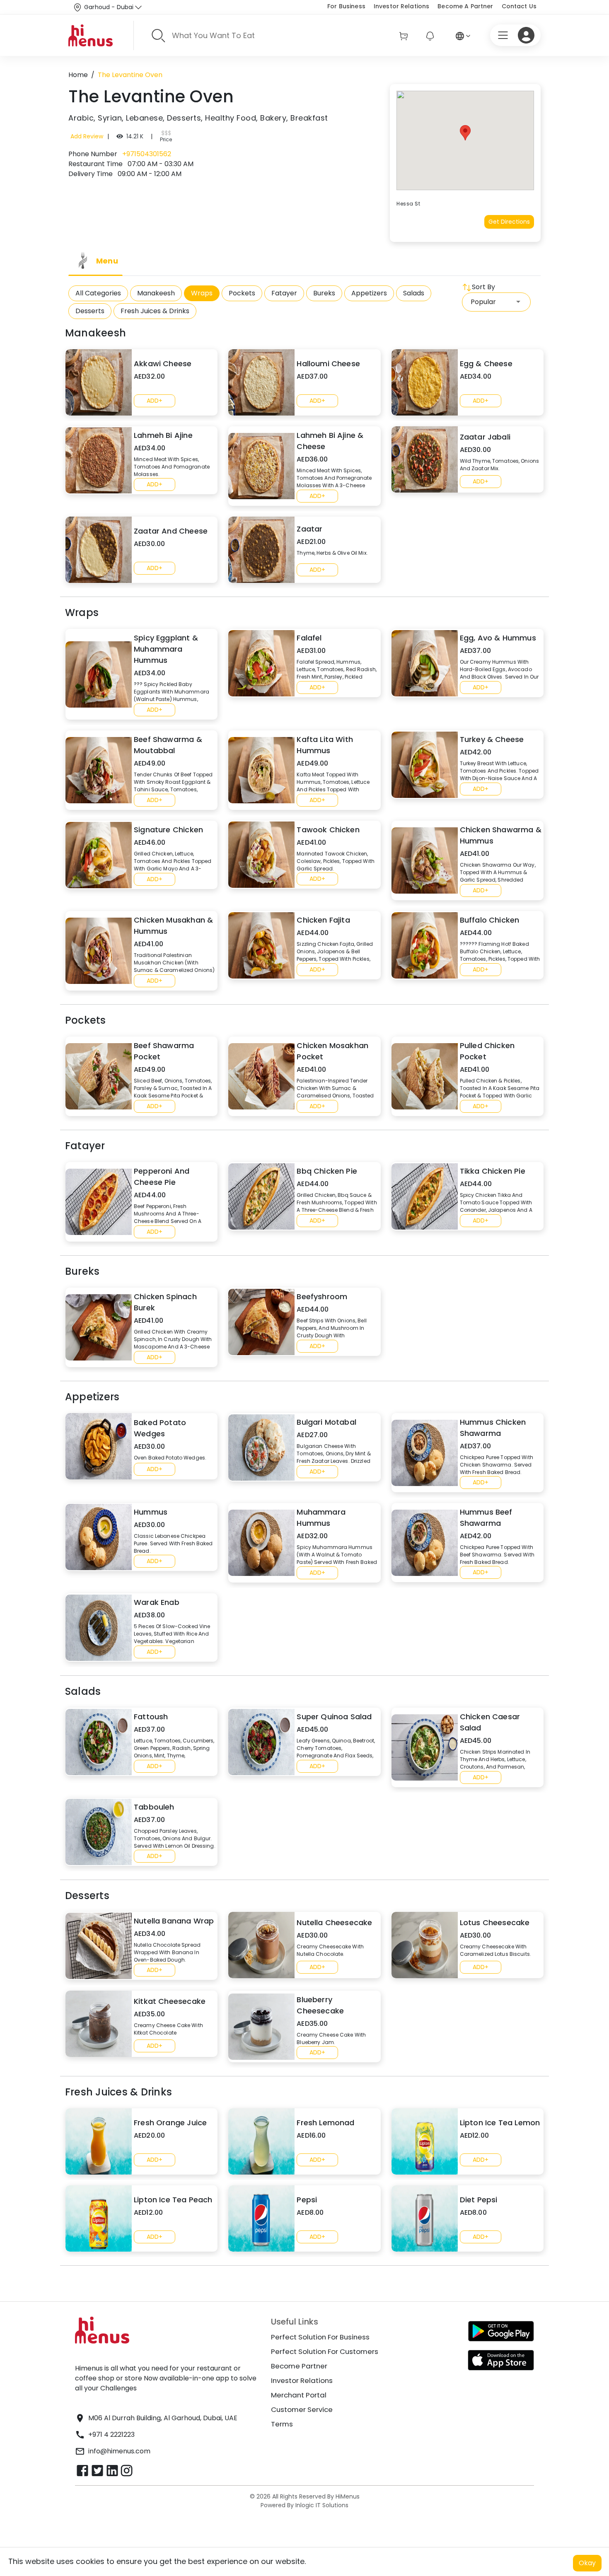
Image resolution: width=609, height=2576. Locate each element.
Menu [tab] (107, 261)
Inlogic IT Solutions (321, 2505)
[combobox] (496, 302)
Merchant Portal (299, 2395)
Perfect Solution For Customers (325, 2351)
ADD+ (155, 401)
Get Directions (509, 222)
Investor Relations (402, 6)
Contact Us (519, 6)
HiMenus (348, 2496)
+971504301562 (146, 154)
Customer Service (302, 2409)
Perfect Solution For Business (320, 2337)
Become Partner (299, 2366)
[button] (465, 133)
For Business (346, 6)
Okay (587, 2563)
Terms (282, 2424)
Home (78, 75)
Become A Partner (465, 6)
